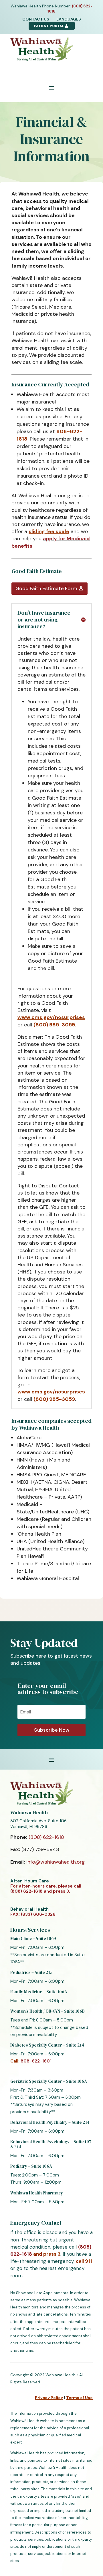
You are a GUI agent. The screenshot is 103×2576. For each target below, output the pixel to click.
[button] (51, 88)
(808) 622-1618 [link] (46, 1837)
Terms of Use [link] (79, 2398)
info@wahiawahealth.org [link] (56, 1862)
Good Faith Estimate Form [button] (46, 588)
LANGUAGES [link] (69, 19)
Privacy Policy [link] (49, 2398)
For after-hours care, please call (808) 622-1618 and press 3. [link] (46, 1889)
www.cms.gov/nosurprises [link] (51, 1017)
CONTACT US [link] (36, 19)
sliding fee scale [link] (49, 531)
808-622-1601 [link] (36, 2061)
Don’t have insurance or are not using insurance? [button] (44, 619)
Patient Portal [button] (49, 26)
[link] (42, 58)
